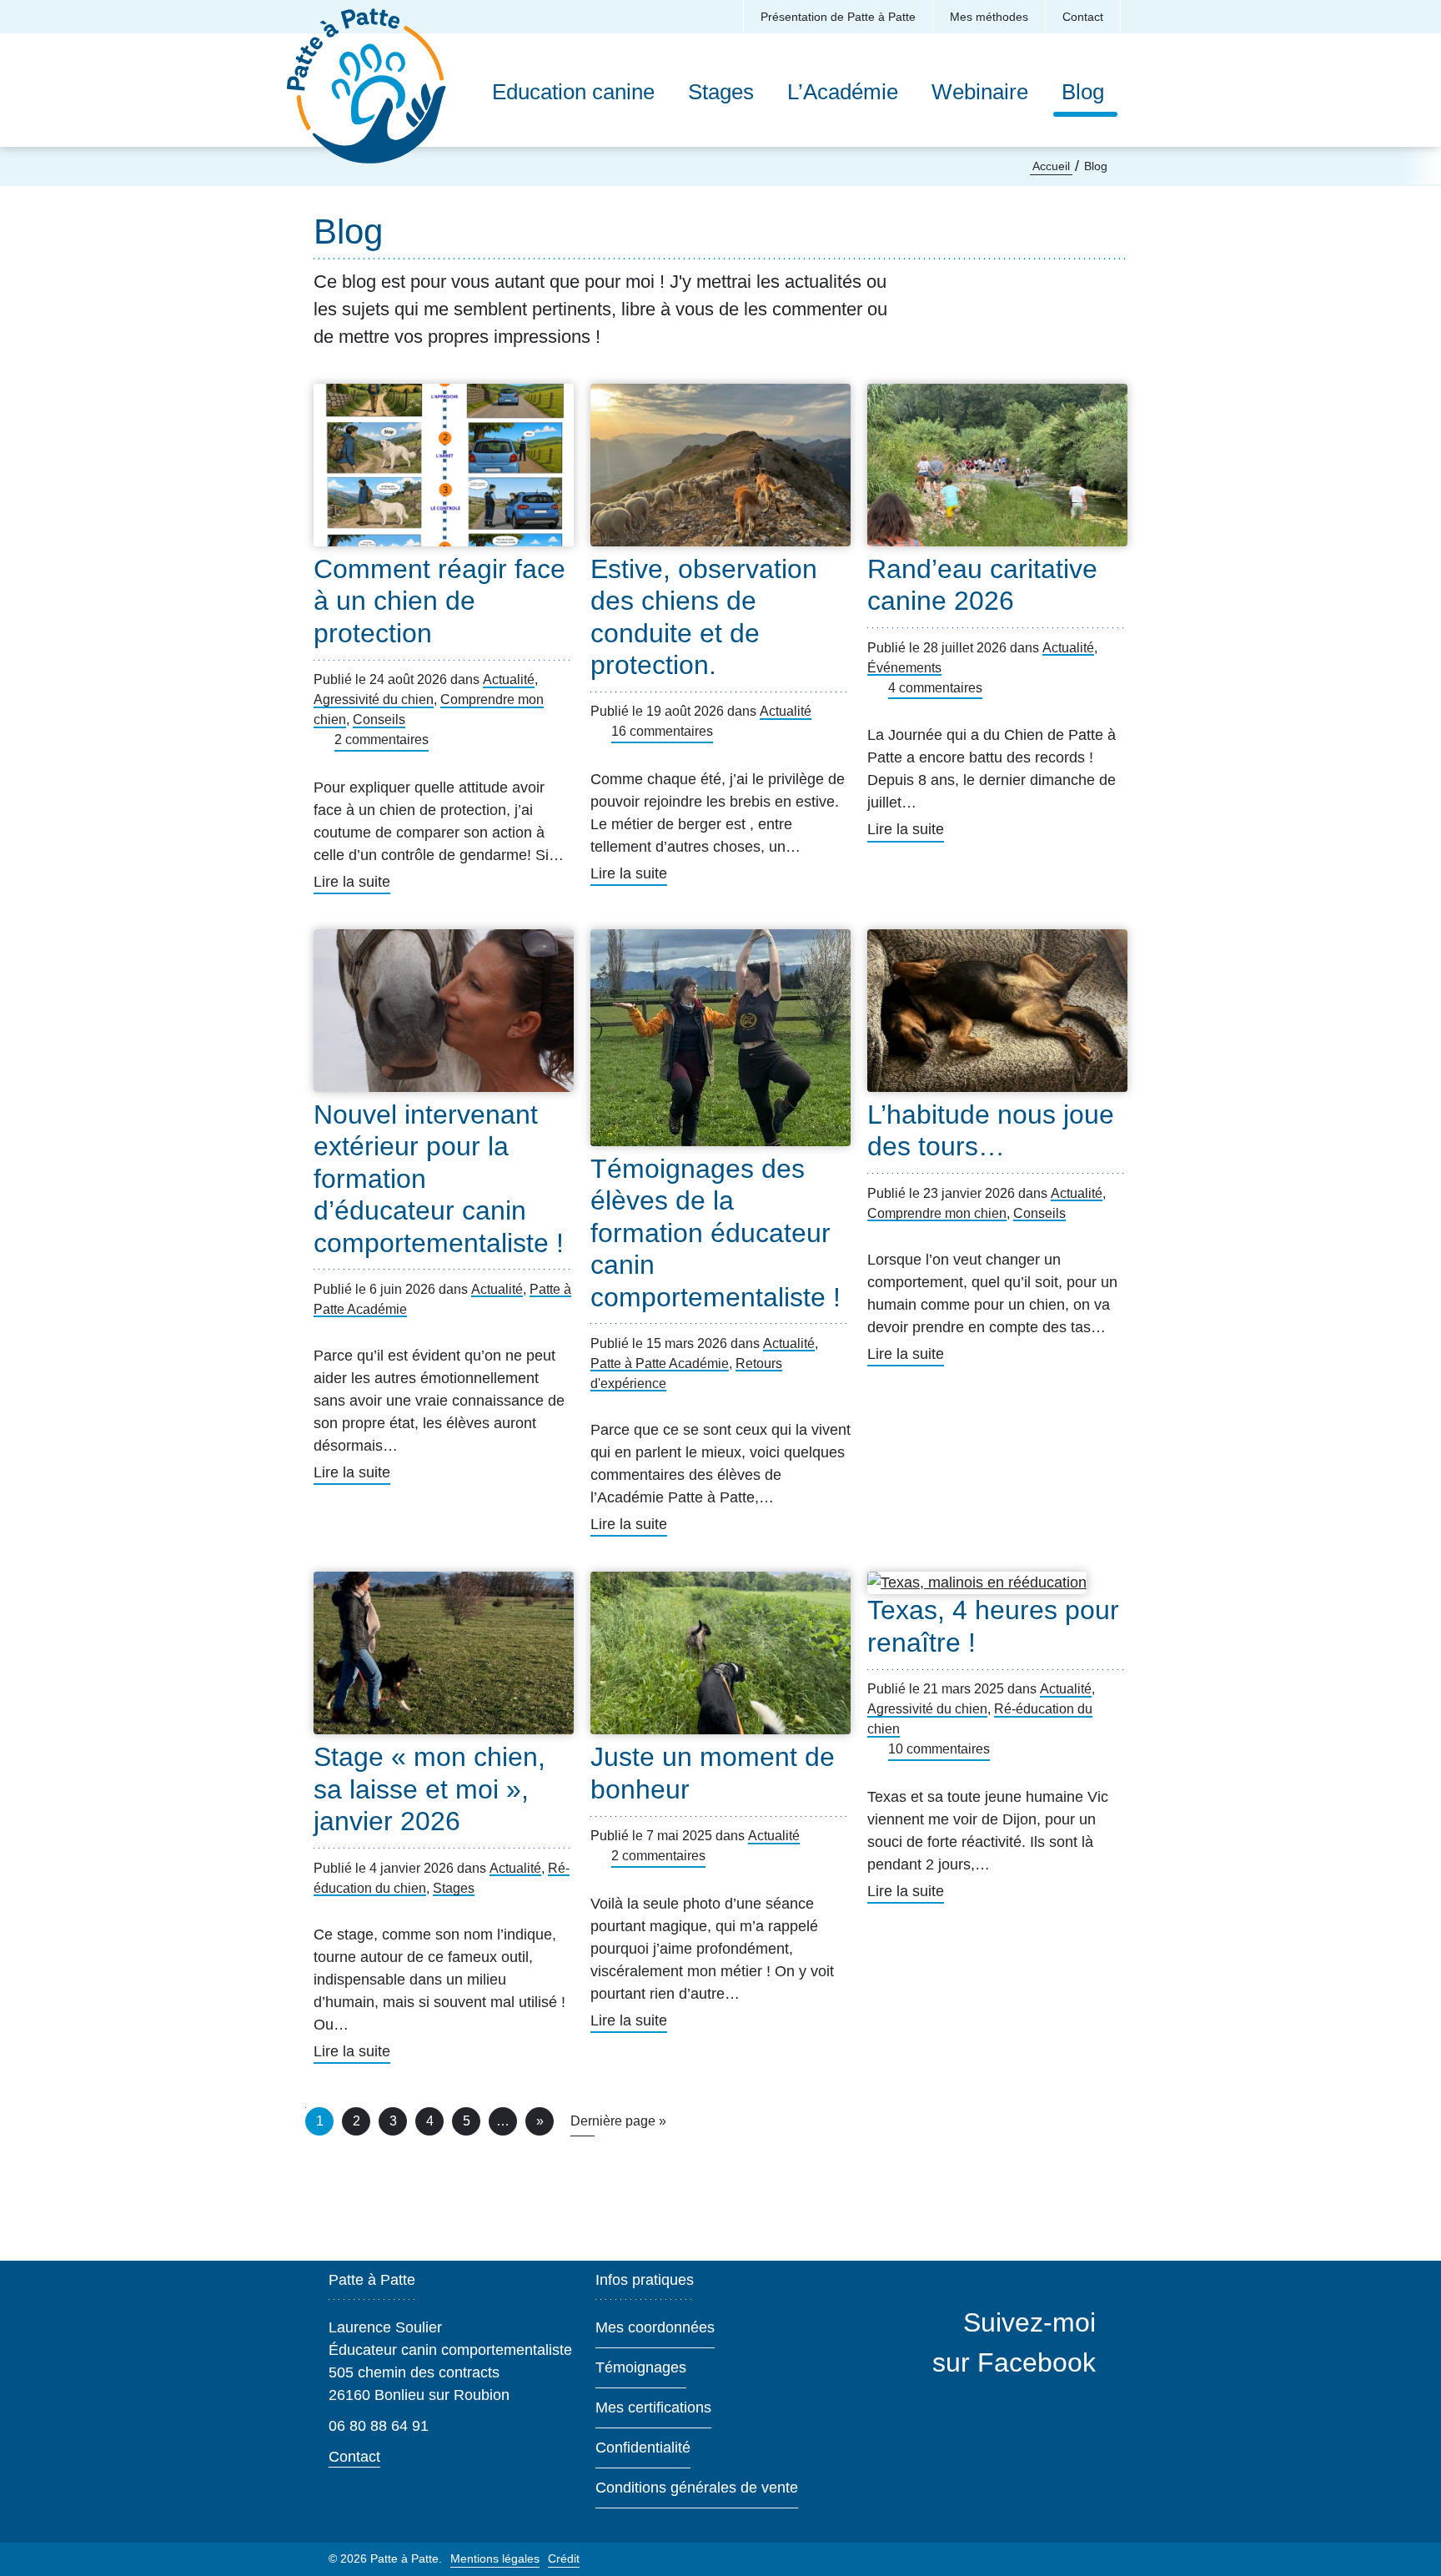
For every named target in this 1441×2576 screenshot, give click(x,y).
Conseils (379, 719)
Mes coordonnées (655, 2327)
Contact (1083, 17)
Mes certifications (653, 2407)
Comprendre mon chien (937, 1213)
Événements (904, 668)
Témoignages (641, 2367)
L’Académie (843, 92)
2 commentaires (382, 740)
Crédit (564, 2558)
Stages (721, 92)
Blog (1087, 92)
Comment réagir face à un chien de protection (439, 601)
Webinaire (980, 92)
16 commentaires (662, 731)
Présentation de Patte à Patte (838, 17)
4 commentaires (935, 688)
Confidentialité (643, 2448)
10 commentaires (939, 1749)
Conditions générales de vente (697, 2488)
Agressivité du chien (374, 699)
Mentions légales (495, 2558)
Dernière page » (618, 2121)
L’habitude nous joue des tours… (991, 1130)
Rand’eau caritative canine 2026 (982, 585)
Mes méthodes (989, 17)
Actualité (509, 679)
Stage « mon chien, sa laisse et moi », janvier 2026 (429, 1789)
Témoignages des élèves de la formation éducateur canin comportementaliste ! (715, 1233)
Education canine (573, 92)
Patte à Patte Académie (660, 1363)
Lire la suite (352, 884)
